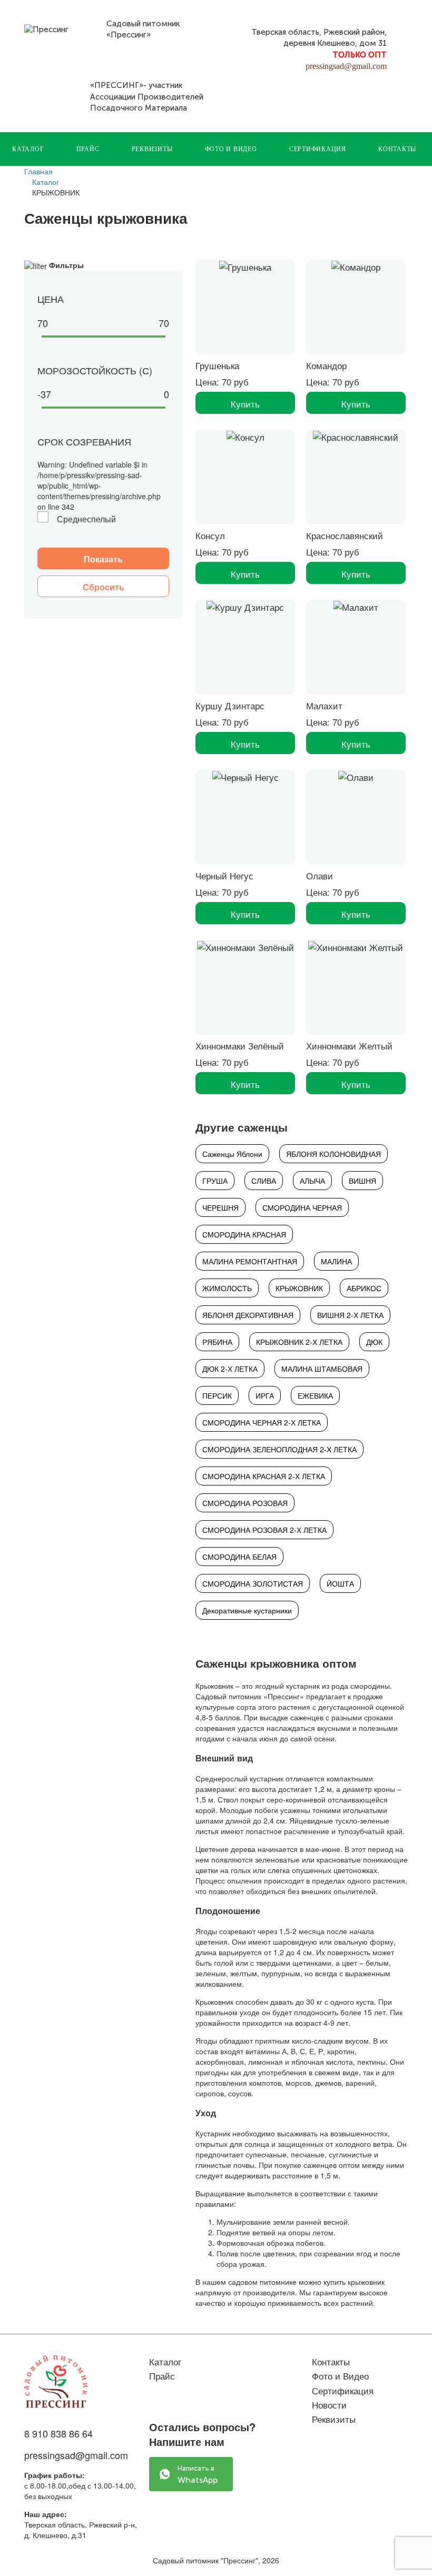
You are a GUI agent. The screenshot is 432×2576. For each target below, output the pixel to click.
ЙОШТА (340, 1583)
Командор (326, 365)
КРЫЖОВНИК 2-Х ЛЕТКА (299, 1342)
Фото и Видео (231, 149)
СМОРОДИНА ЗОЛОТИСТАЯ (253, 1583)
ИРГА (265, 1395)
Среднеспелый (86, 519)
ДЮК (374, 1342)
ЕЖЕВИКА (315, 1395)
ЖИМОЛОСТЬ (227, 1288)
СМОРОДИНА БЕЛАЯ (239, 1557)
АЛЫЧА (312, 1181)
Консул (210, 535)
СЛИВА (264, 1181)
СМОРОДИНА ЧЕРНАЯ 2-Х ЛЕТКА (262, 1422)
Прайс (88, 149)
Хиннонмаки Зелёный (240, 1046)
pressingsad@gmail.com (346, 66)
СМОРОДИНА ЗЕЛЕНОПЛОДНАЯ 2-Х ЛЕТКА (279, 1449)
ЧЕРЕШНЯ (220, 1207)
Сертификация (318, 149)
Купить (245, 404)
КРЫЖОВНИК (299, 1288)
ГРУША (215, 1181)
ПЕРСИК (217, 1395)
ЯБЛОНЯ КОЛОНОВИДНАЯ (333, 1154)
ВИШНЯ (362, 1181)
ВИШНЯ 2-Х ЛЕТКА (350, 1315)
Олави (320, 875)
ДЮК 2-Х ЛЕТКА (230, 1369)
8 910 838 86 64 (58, 2433)
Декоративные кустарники (247, 1610)
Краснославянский (345, 535)
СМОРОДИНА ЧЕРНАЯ (302, 1207)
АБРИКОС (364, 1288)
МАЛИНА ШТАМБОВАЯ (322, 1369)
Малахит (324, 705)
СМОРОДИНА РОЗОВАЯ (245, 1503)
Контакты (397, 149)
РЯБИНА (217, 1342)
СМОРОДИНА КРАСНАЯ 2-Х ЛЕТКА (264, 1476)
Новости (329, 2405)
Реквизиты (152, 149)
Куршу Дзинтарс (230, 705)
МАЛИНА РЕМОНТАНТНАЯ (250, 1261)
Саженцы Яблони (232, 1154)
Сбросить (104, 587)
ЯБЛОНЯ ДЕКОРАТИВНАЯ (248, 1315)
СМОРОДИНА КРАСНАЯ (244, 1234)
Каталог (28, 149)
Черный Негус (224, 875)
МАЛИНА (336, 1261)
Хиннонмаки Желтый (349, 1046)
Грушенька (217, 365)
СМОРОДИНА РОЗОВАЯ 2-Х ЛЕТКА (264, 1530)
